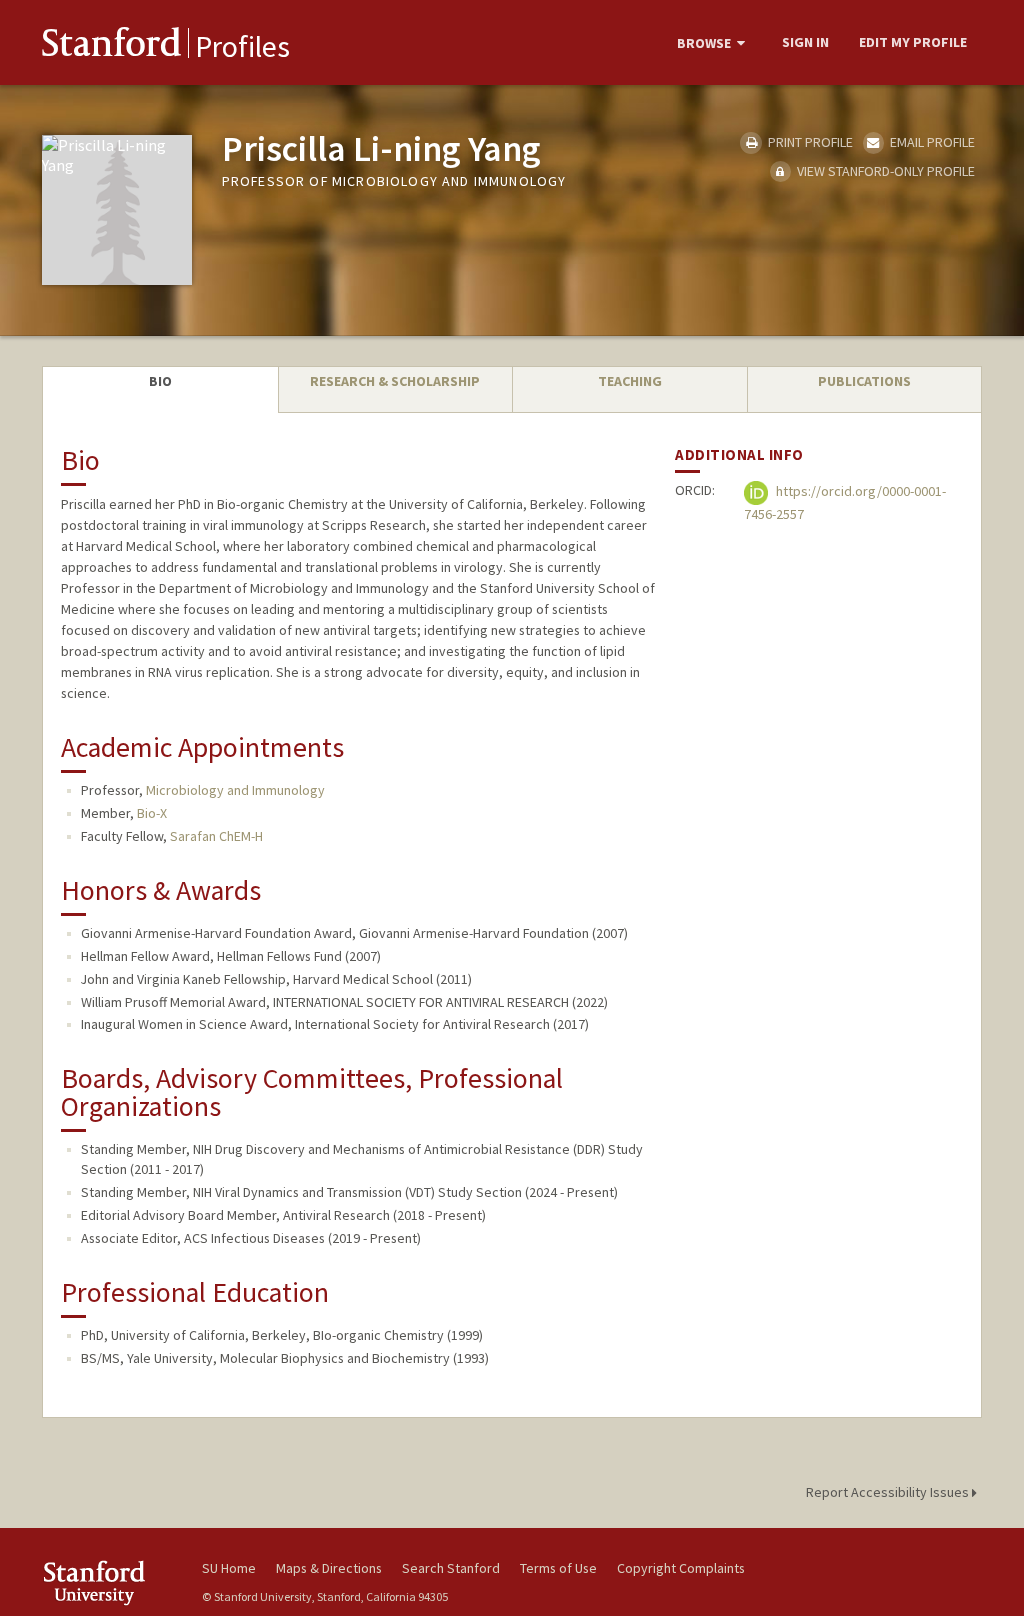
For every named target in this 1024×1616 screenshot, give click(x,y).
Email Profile (931, 142)
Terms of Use (558, 1568)
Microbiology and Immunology (235, 790)
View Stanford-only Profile (884, 171)
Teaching (630, 381)
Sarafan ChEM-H (216, 836)
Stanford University (112, 1582)
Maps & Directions (329, 1568)
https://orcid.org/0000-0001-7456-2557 (845, 503)
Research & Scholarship (395, 381)
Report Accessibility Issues (889, 1492)
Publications (864, 381)
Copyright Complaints (681, 1568)
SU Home (229, 1568)
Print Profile (808, 142)
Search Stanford (451, 1568)
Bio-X (152, 813)
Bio (160, 381)
